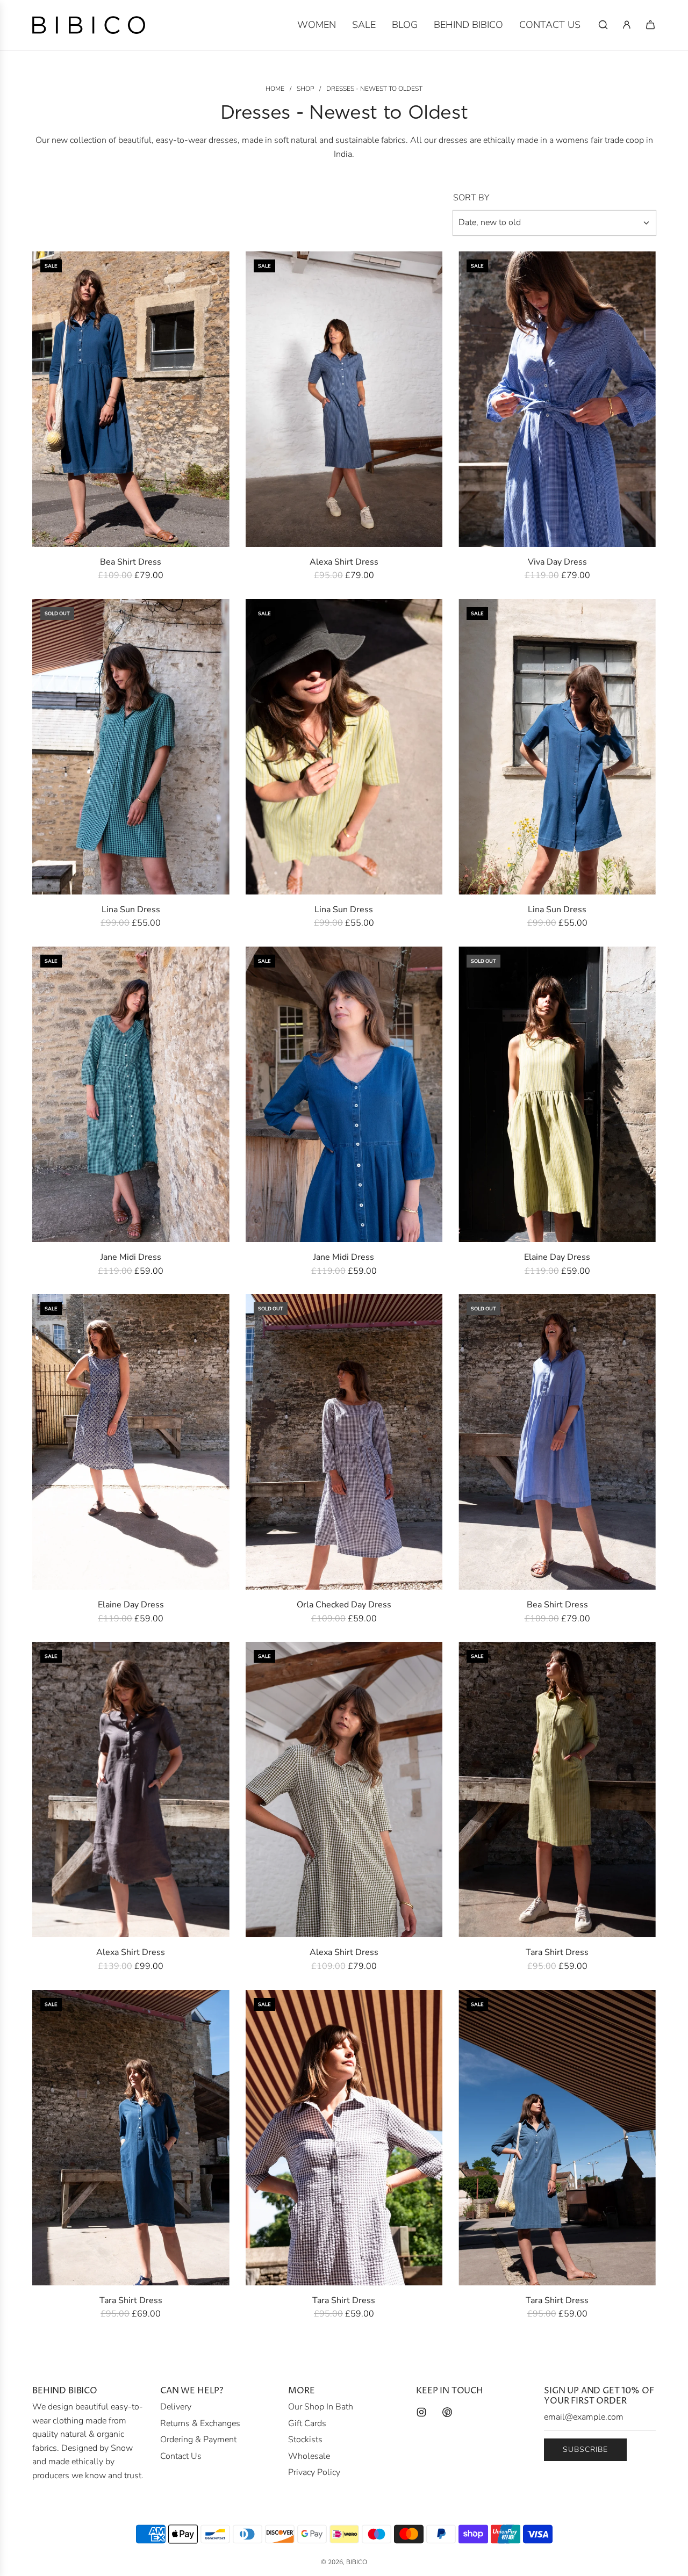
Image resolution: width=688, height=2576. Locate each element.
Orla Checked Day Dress (344, 1605)
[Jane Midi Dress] (131, 1094)
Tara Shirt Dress (557, 1952)
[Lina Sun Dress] (131, 747)
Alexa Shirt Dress (344, 562)
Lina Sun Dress (131, 910)
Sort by (471, 198)
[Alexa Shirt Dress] (344, 399)
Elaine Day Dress (557, 1257)
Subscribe (585, 2449)
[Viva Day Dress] (557, 399)
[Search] (603, 25)
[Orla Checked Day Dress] (344, 1442)
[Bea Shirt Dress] (131, 399)
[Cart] (650, 25)
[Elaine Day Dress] (557, 1094)
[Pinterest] (447, 2412)
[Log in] (627, 25)
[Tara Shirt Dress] (557, 1790)
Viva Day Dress (557, 562)
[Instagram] (421, 2412)
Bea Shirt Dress (131, 562)
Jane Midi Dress (131, 1257)
